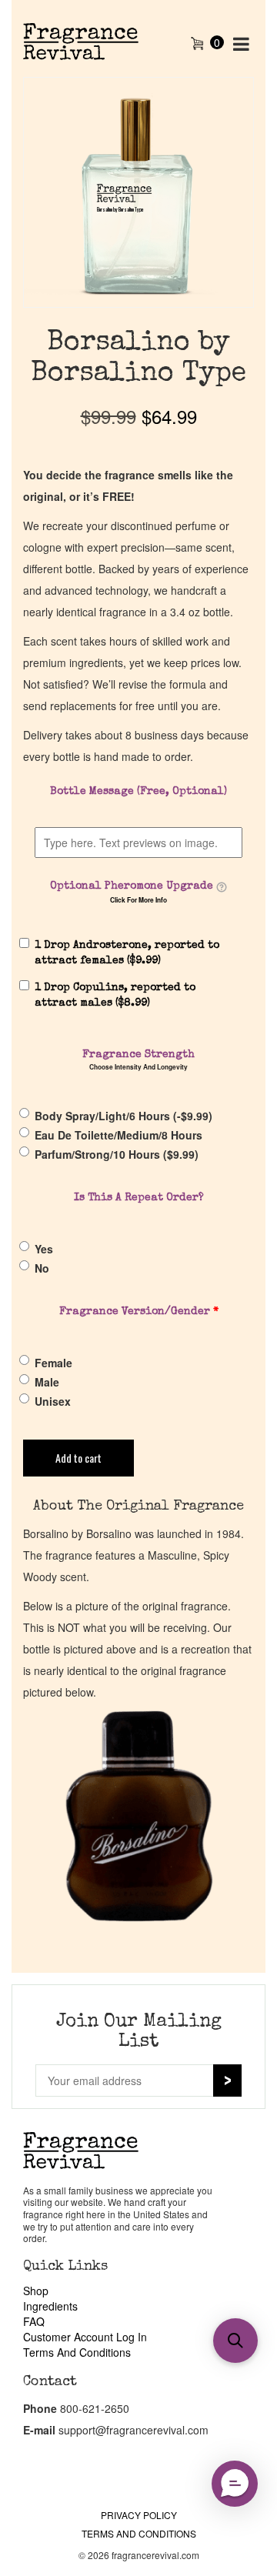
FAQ (34, 2321)
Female (53, 1363)
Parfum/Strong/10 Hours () (117, 1154)
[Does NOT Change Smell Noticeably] (222, 887)
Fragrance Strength (138, 1055)
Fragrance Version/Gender (139, 1312)
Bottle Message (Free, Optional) (138, 792)
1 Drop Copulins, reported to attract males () (115, 996)
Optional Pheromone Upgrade (132, 886)
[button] (235, 2484)
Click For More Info (138, 900)
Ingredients (50, 2306)
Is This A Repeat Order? (139, 1198)
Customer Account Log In (85, 2337)
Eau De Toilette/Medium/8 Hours (118, 1135)
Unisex (53, 1401)
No (42, 1268)
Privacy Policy (139, 2515)
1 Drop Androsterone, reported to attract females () (127, 953)
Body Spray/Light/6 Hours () (123, 1116)
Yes (44, 1249)
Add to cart (78, 1458)
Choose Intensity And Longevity (138, 1067)
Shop (36, 2291)
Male (47, 1382)
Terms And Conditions (77, 2352)
